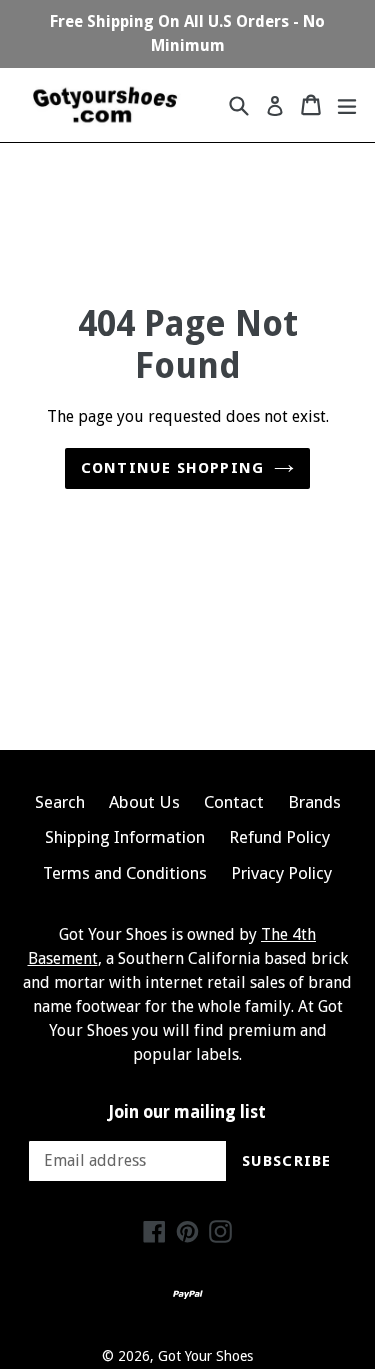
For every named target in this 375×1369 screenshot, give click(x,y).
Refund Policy (279, 837)
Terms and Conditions (125, 873)
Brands (314, 802)
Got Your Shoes (205, 1356)
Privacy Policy (281, 873)
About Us (144, 802)
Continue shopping (172, 468)
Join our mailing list (187, 1112)
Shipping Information (125, 837)
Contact (234, 802)
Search (60, 802)
